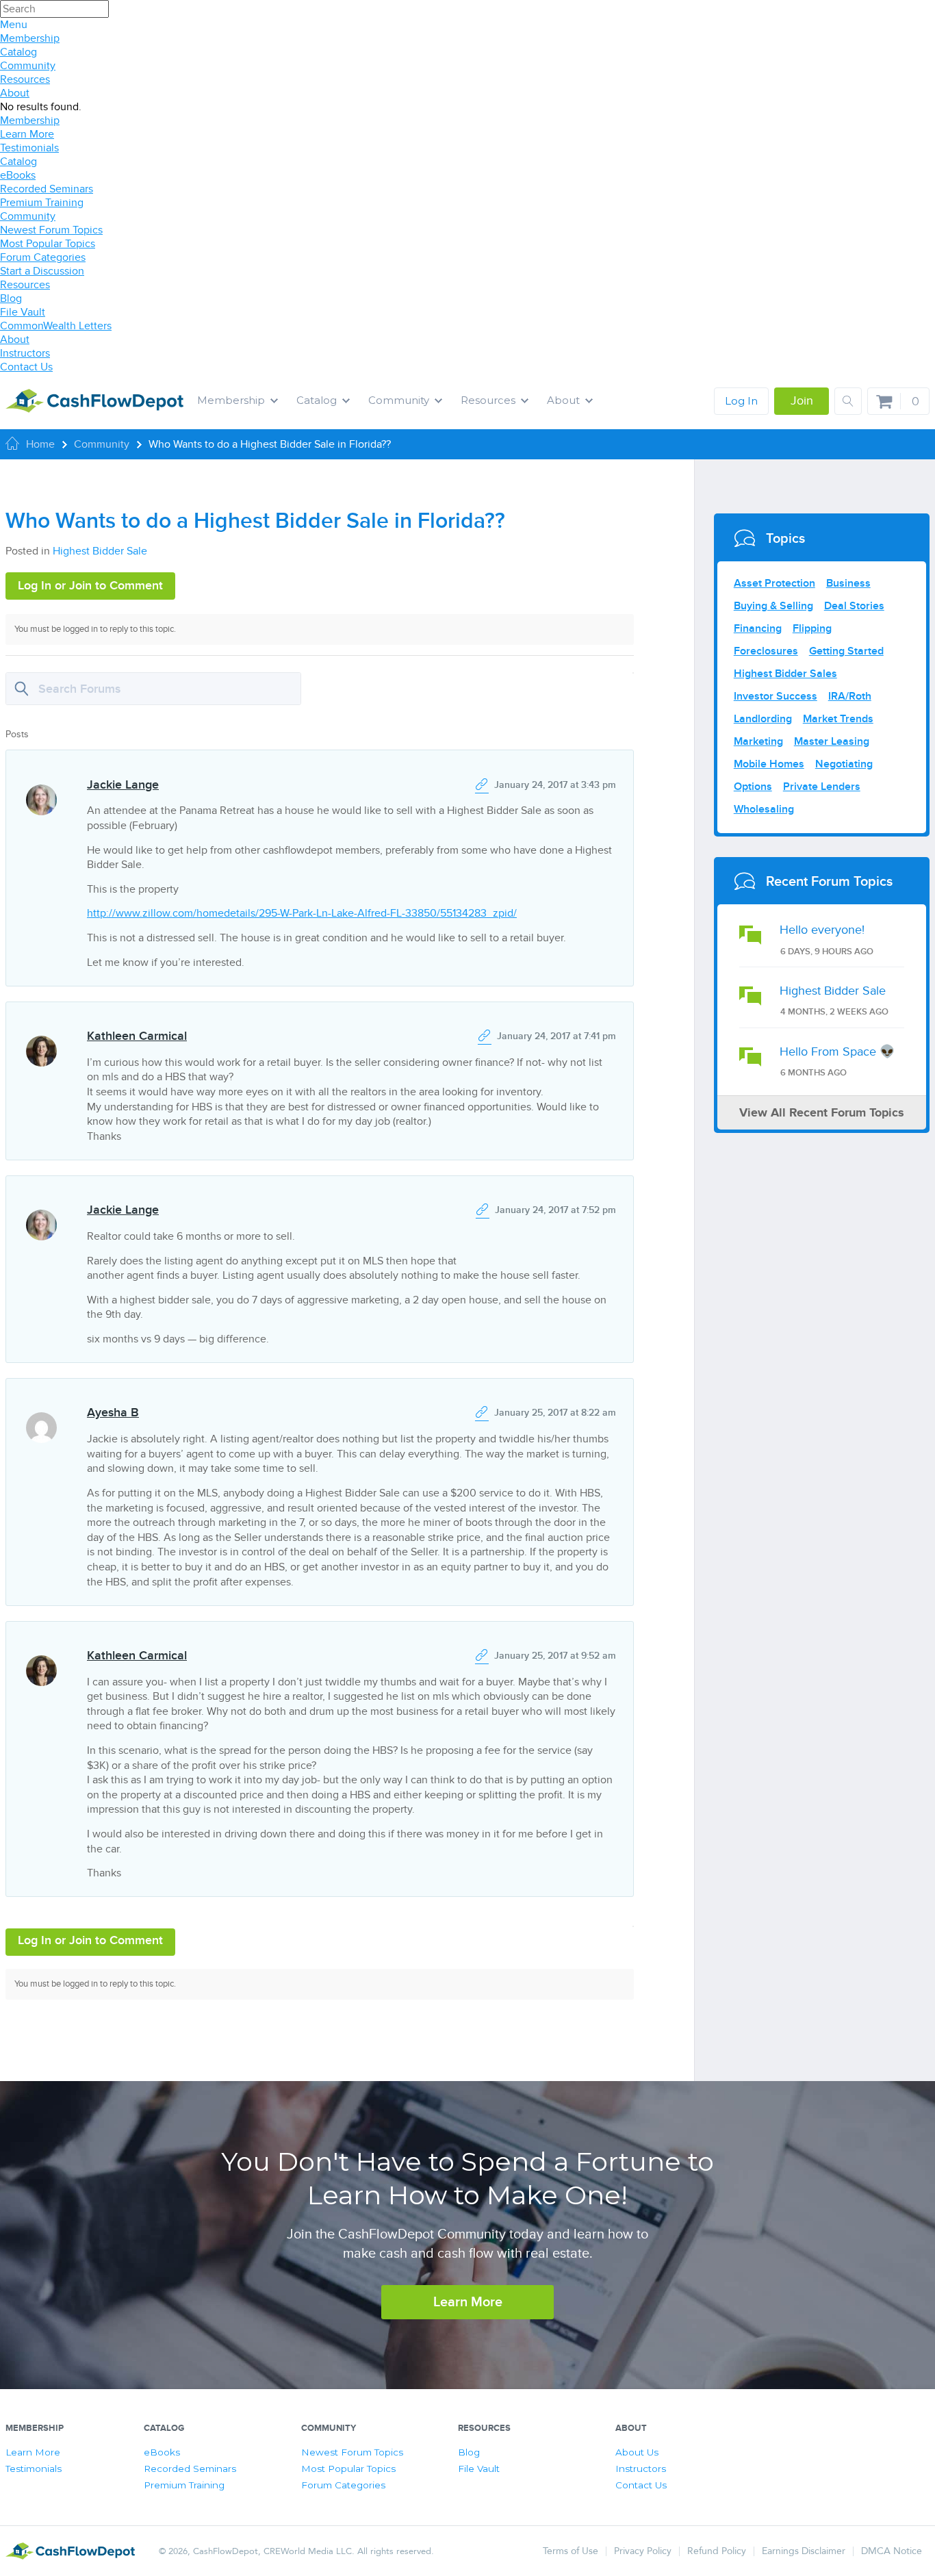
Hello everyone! (822, 930)
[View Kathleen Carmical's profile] (41, 1039)
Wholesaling (764, 809)
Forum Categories (43, 257)
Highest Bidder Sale (100, 551)
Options (753, 787)
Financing (758, 628)
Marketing (758, 741)
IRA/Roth (850, 696)
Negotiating (844, 764)
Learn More (27, 134)
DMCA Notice (892, 2551)
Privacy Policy (643, 2551)
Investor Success (776, 696)
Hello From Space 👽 (837, 1052)
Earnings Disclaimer (804, 2551)
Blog (11, 298)
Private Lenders (822, 787)
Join (802, 401)
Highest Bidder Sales (785, 674)
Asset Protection (774, 583)
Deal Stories (854, 606)
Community (28, 66)
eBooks (18, 175)
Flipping (812, 628)
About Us (637, 2452)
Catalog (18, 52)
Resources (25, 79)
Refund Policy (717, 2551)
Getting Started (846, 651)
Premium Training (42, 203)
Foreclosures (766, 651)
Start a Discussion (42, 271)
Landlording (763, 719)
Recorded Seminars (47, 189)
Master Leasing (832, 741)
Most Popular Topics (48, 244)
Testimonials (29, 148)
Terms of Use (571, 2551)
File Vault (23, 312)
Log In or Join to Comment (90, 586)
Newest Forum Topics (51, 230)
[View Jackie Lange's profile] (41, 788)
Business (848, 583)
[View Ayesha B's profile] (41, 1415)
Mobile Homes (769, 764)
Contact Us (26, 367)
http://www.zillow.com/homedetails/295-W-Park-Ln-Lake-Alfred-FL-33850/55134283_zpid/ (302, 913)
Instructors (25, 353)
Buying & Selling (773, 606)
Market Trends (838, 719)
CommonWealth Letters (56, 326)
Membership (30, 38)
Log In (741, 401)
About (15, 93)
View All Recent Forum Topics (822, 1113)
